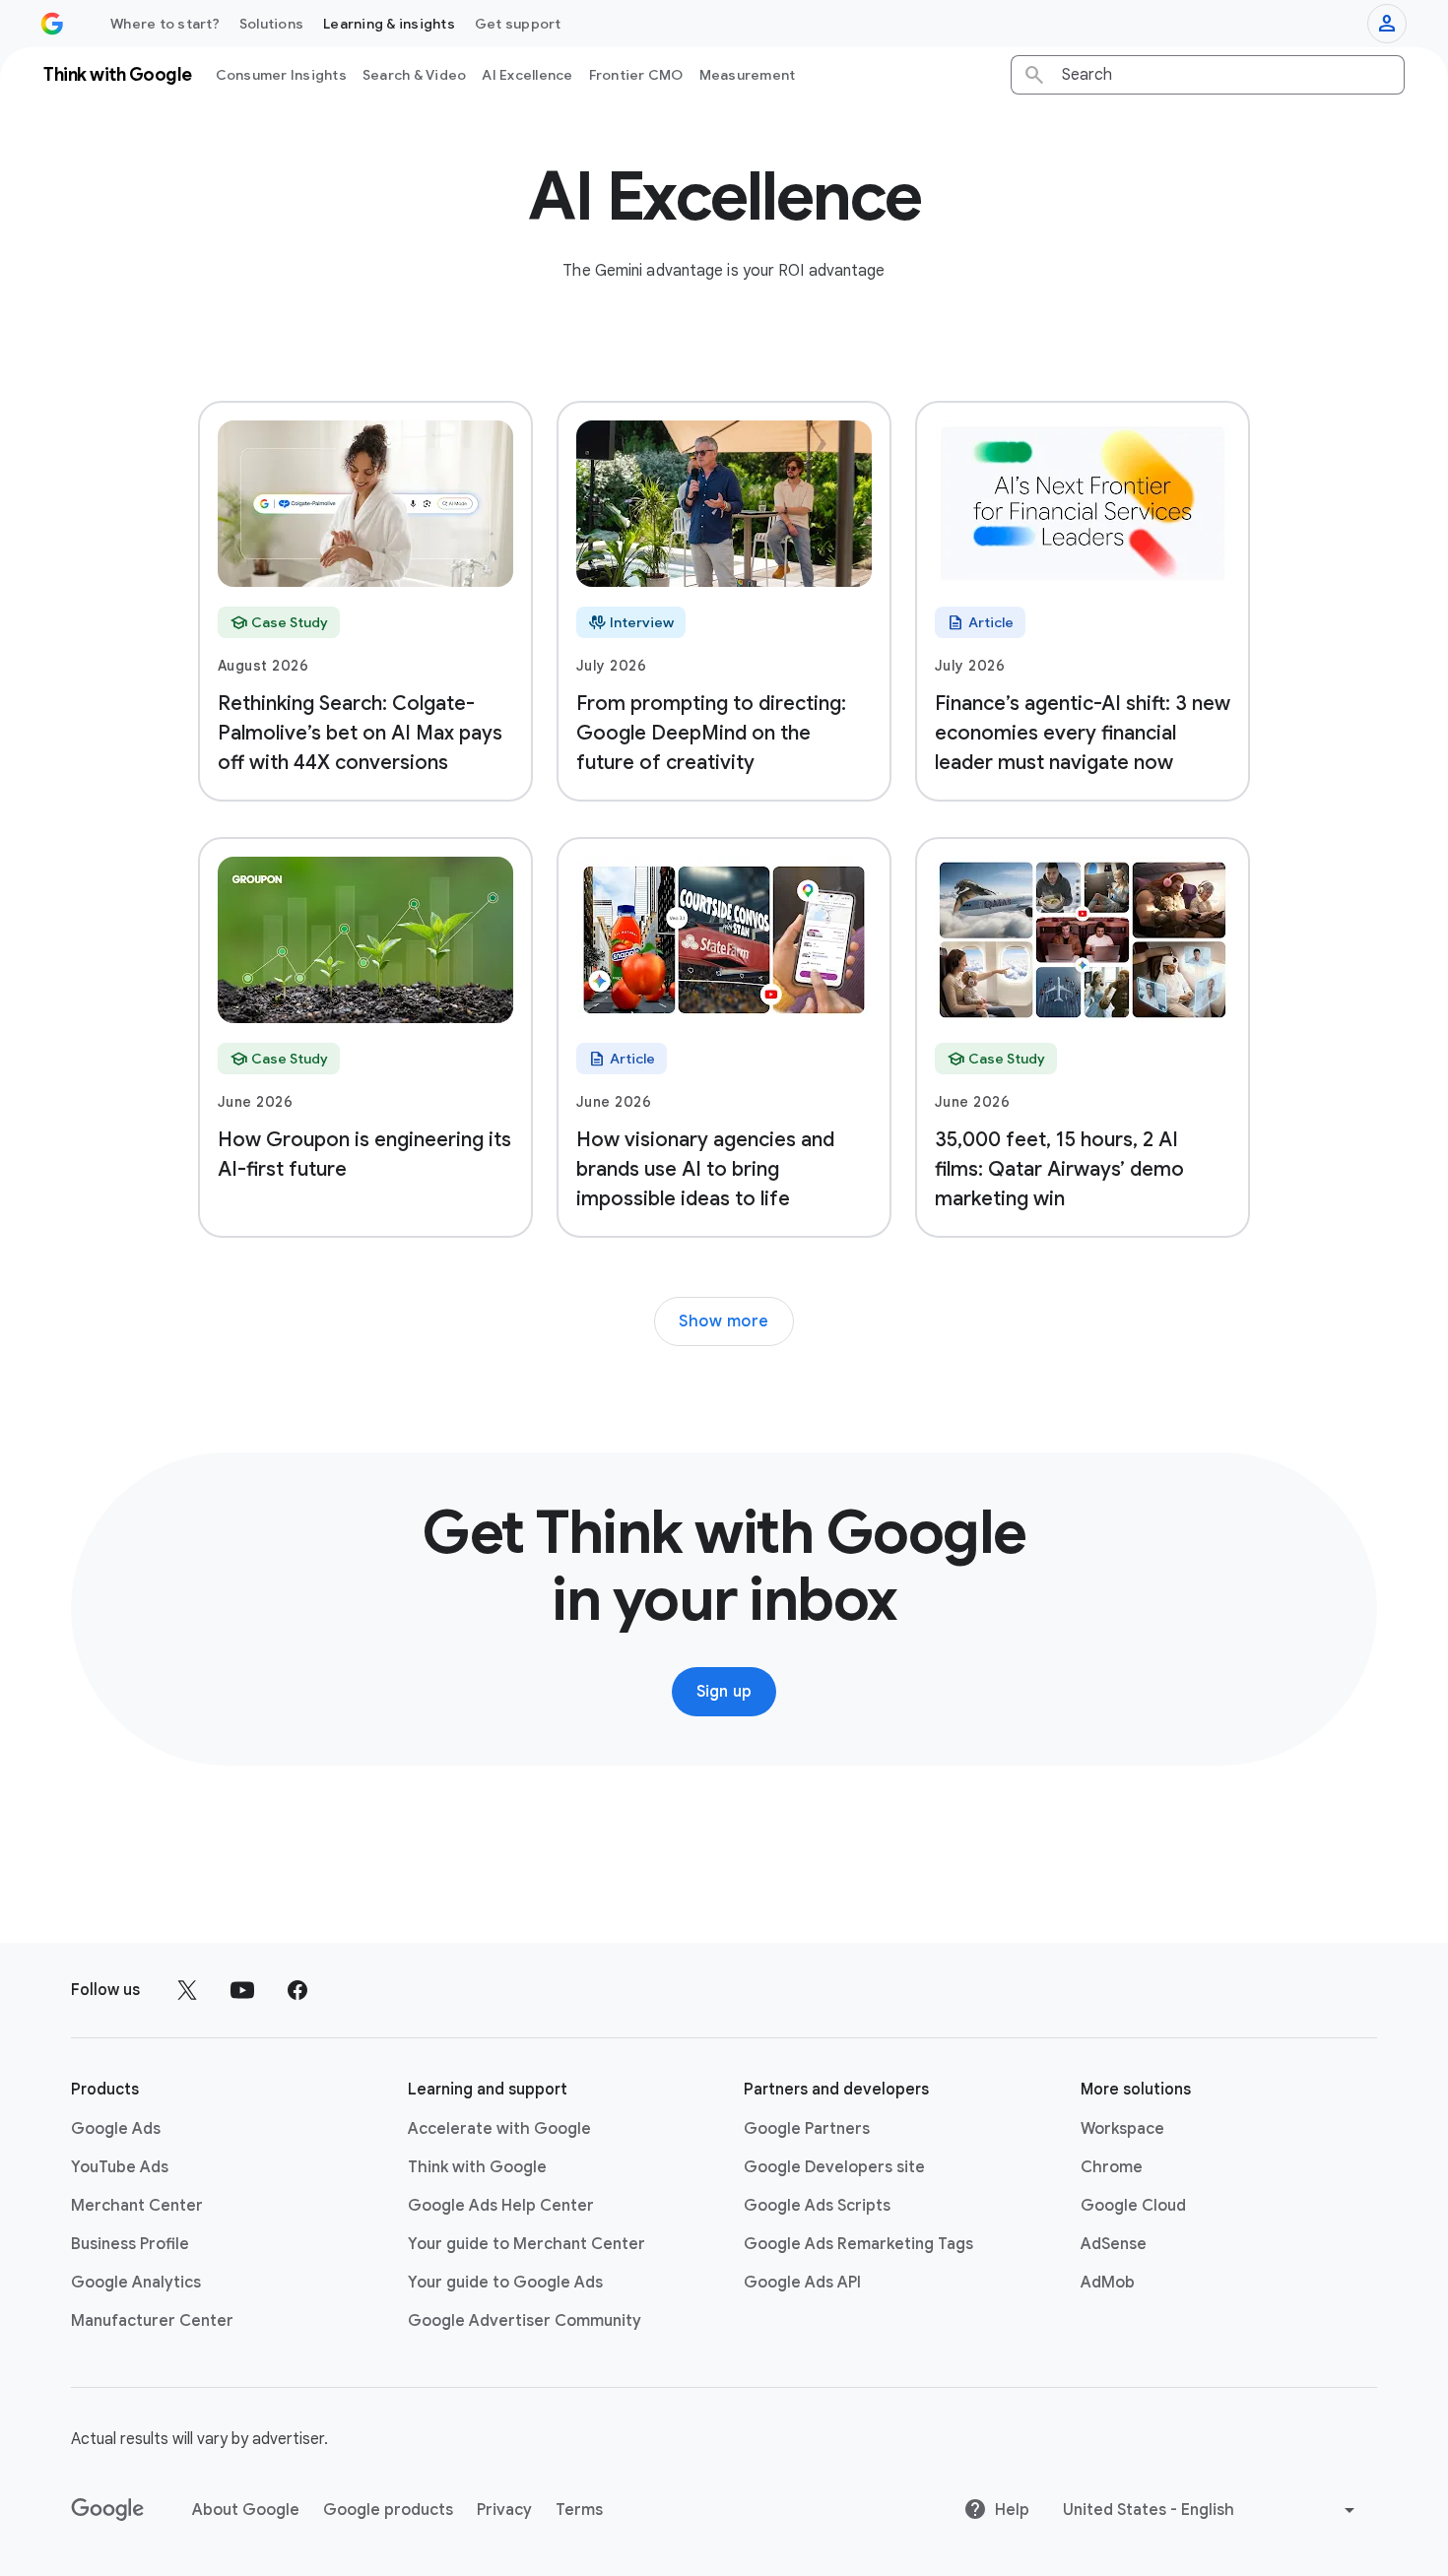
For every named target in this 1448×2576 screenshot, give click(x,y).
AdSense (1114, 2244)
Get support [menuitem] (518, 24)
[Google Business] (52, 24)
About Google (246, 2510)
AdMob (1108, 2283)
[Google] (108, 2510)
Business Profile (130, 2244)
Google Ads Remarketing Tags (858, 2244)
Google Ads (116, 2129)
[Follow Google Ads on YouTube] (242, 1990)
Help (1012, 2510)
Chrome (1112, 2167)
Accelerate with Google (499, 2129)
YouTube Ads (120, 2167)
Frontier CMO (636, 75)
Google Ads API (802, 2283)
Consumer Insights (281, 75)
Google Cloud (1133, 2206)
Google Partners (807, 2129)
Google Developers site (834, 2167)
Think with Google (477, 2167)
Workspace (1122, 2129)
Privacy (504, 2510)
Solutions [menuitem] (271, 24)
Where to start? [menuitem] (165, 24)
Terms (579, 2510)
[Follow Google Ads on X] (187, 1990)
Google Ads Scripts (817, 2206)
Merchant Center (137, 2206)
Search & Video (415, 75)
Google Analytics (136, 2283)
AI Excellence (527, 75)
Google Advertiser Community (525, 2321)
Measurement (748, 75)
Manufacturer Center (152, 2321)
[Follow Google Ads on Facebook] (297, 1990)
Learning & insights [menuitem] (389, 24)
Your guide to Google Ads (505, 2283)
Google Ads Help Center (501, 2206)
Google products (388, 2510)
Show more (724, 1321)
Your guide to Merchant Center (527, 2244)
